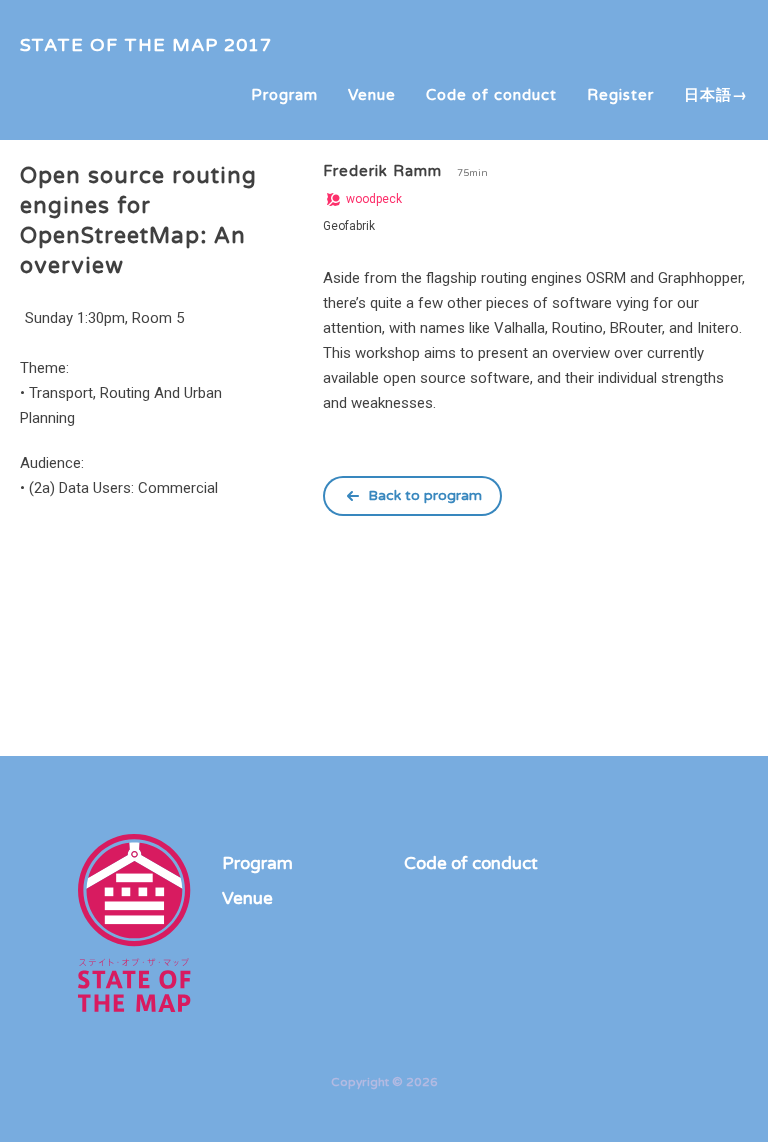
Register (620, 95)
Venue (372, 95)
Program (284, 95)
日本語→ (716, 95)
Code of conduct (491, 95)
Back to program (425, 495)
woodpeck (372, 199)
